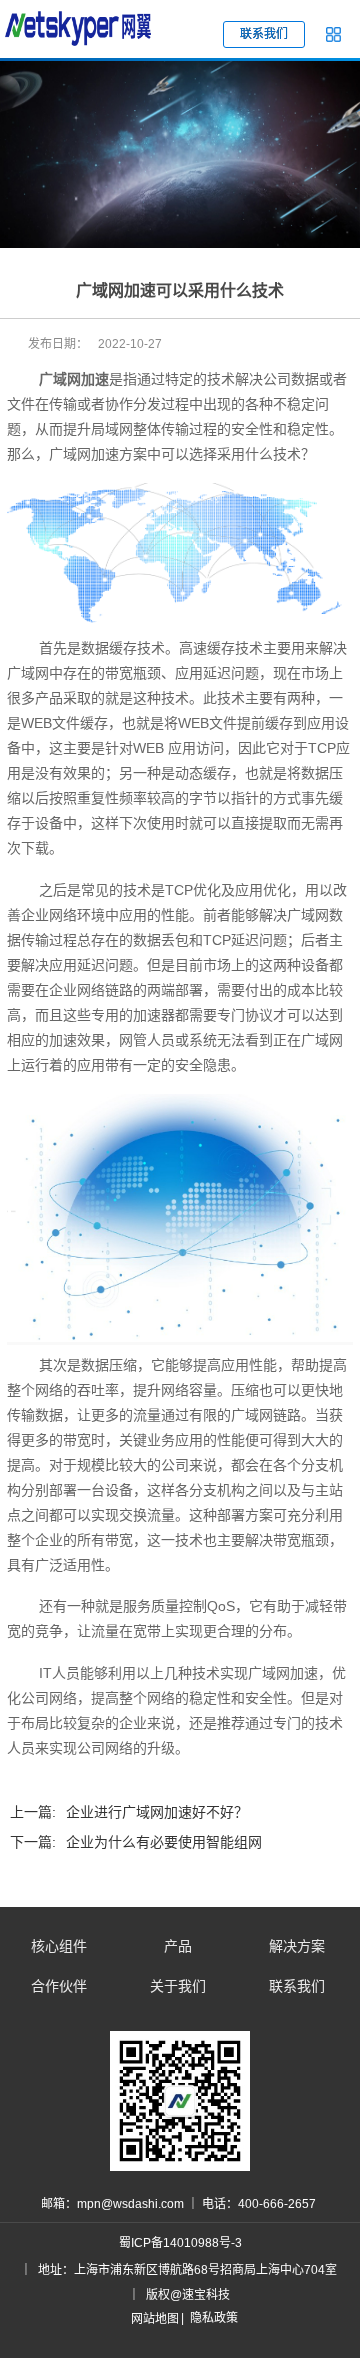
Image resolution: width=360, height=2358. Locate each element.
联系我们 (297, 1986)
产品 (178, 1946)
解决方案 (297, 1946)
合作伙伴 (59, 1986)
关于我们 (178, 1986)
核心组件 (59, 1946)
